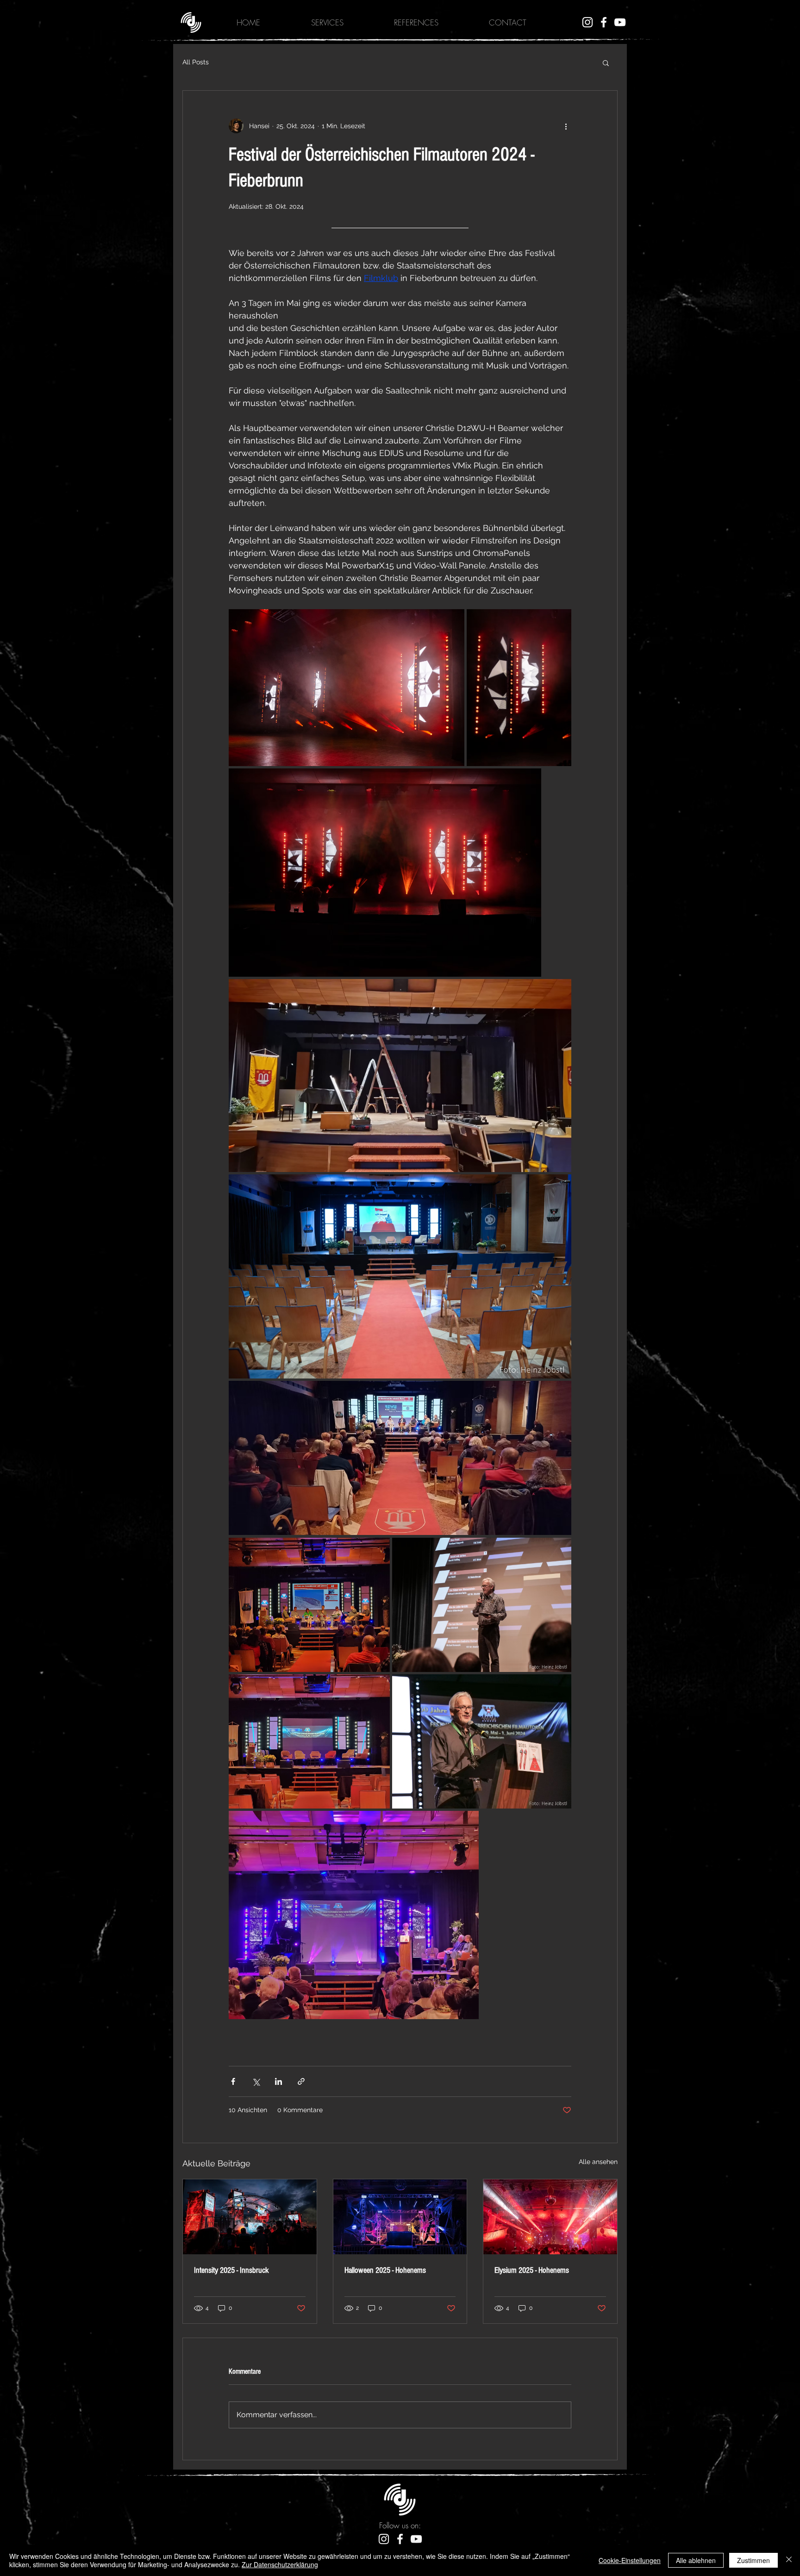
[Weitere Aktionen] (566, 126)
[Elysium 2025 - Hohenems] (550, 2217)
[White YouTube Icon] (620, 22)
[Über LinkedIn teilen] (278, 2081)
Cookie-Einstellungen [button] (630, 2560)
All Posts (196, 62)
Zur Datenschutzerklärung (280, 2564)
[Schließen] (789, 2560)
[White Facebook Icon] (604, 22)
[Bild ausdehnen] (347, 688)
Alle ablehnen (696, 2560)
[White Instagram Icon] (587, 22)
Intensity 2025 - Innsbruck (231, 2270)
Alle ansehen (598, 2162)
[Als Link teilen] (301, 2081)
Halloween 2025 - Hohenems (385, 2270)
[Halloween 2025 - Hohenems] (400, 2217)
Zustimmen (753, 2560)
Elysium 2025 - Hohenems (532, 2270)
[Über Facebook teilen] (233, 2081)
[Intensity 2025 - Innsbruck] (250, 2217)
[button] (606, 62)
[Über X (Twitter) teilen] (256, 2081)
